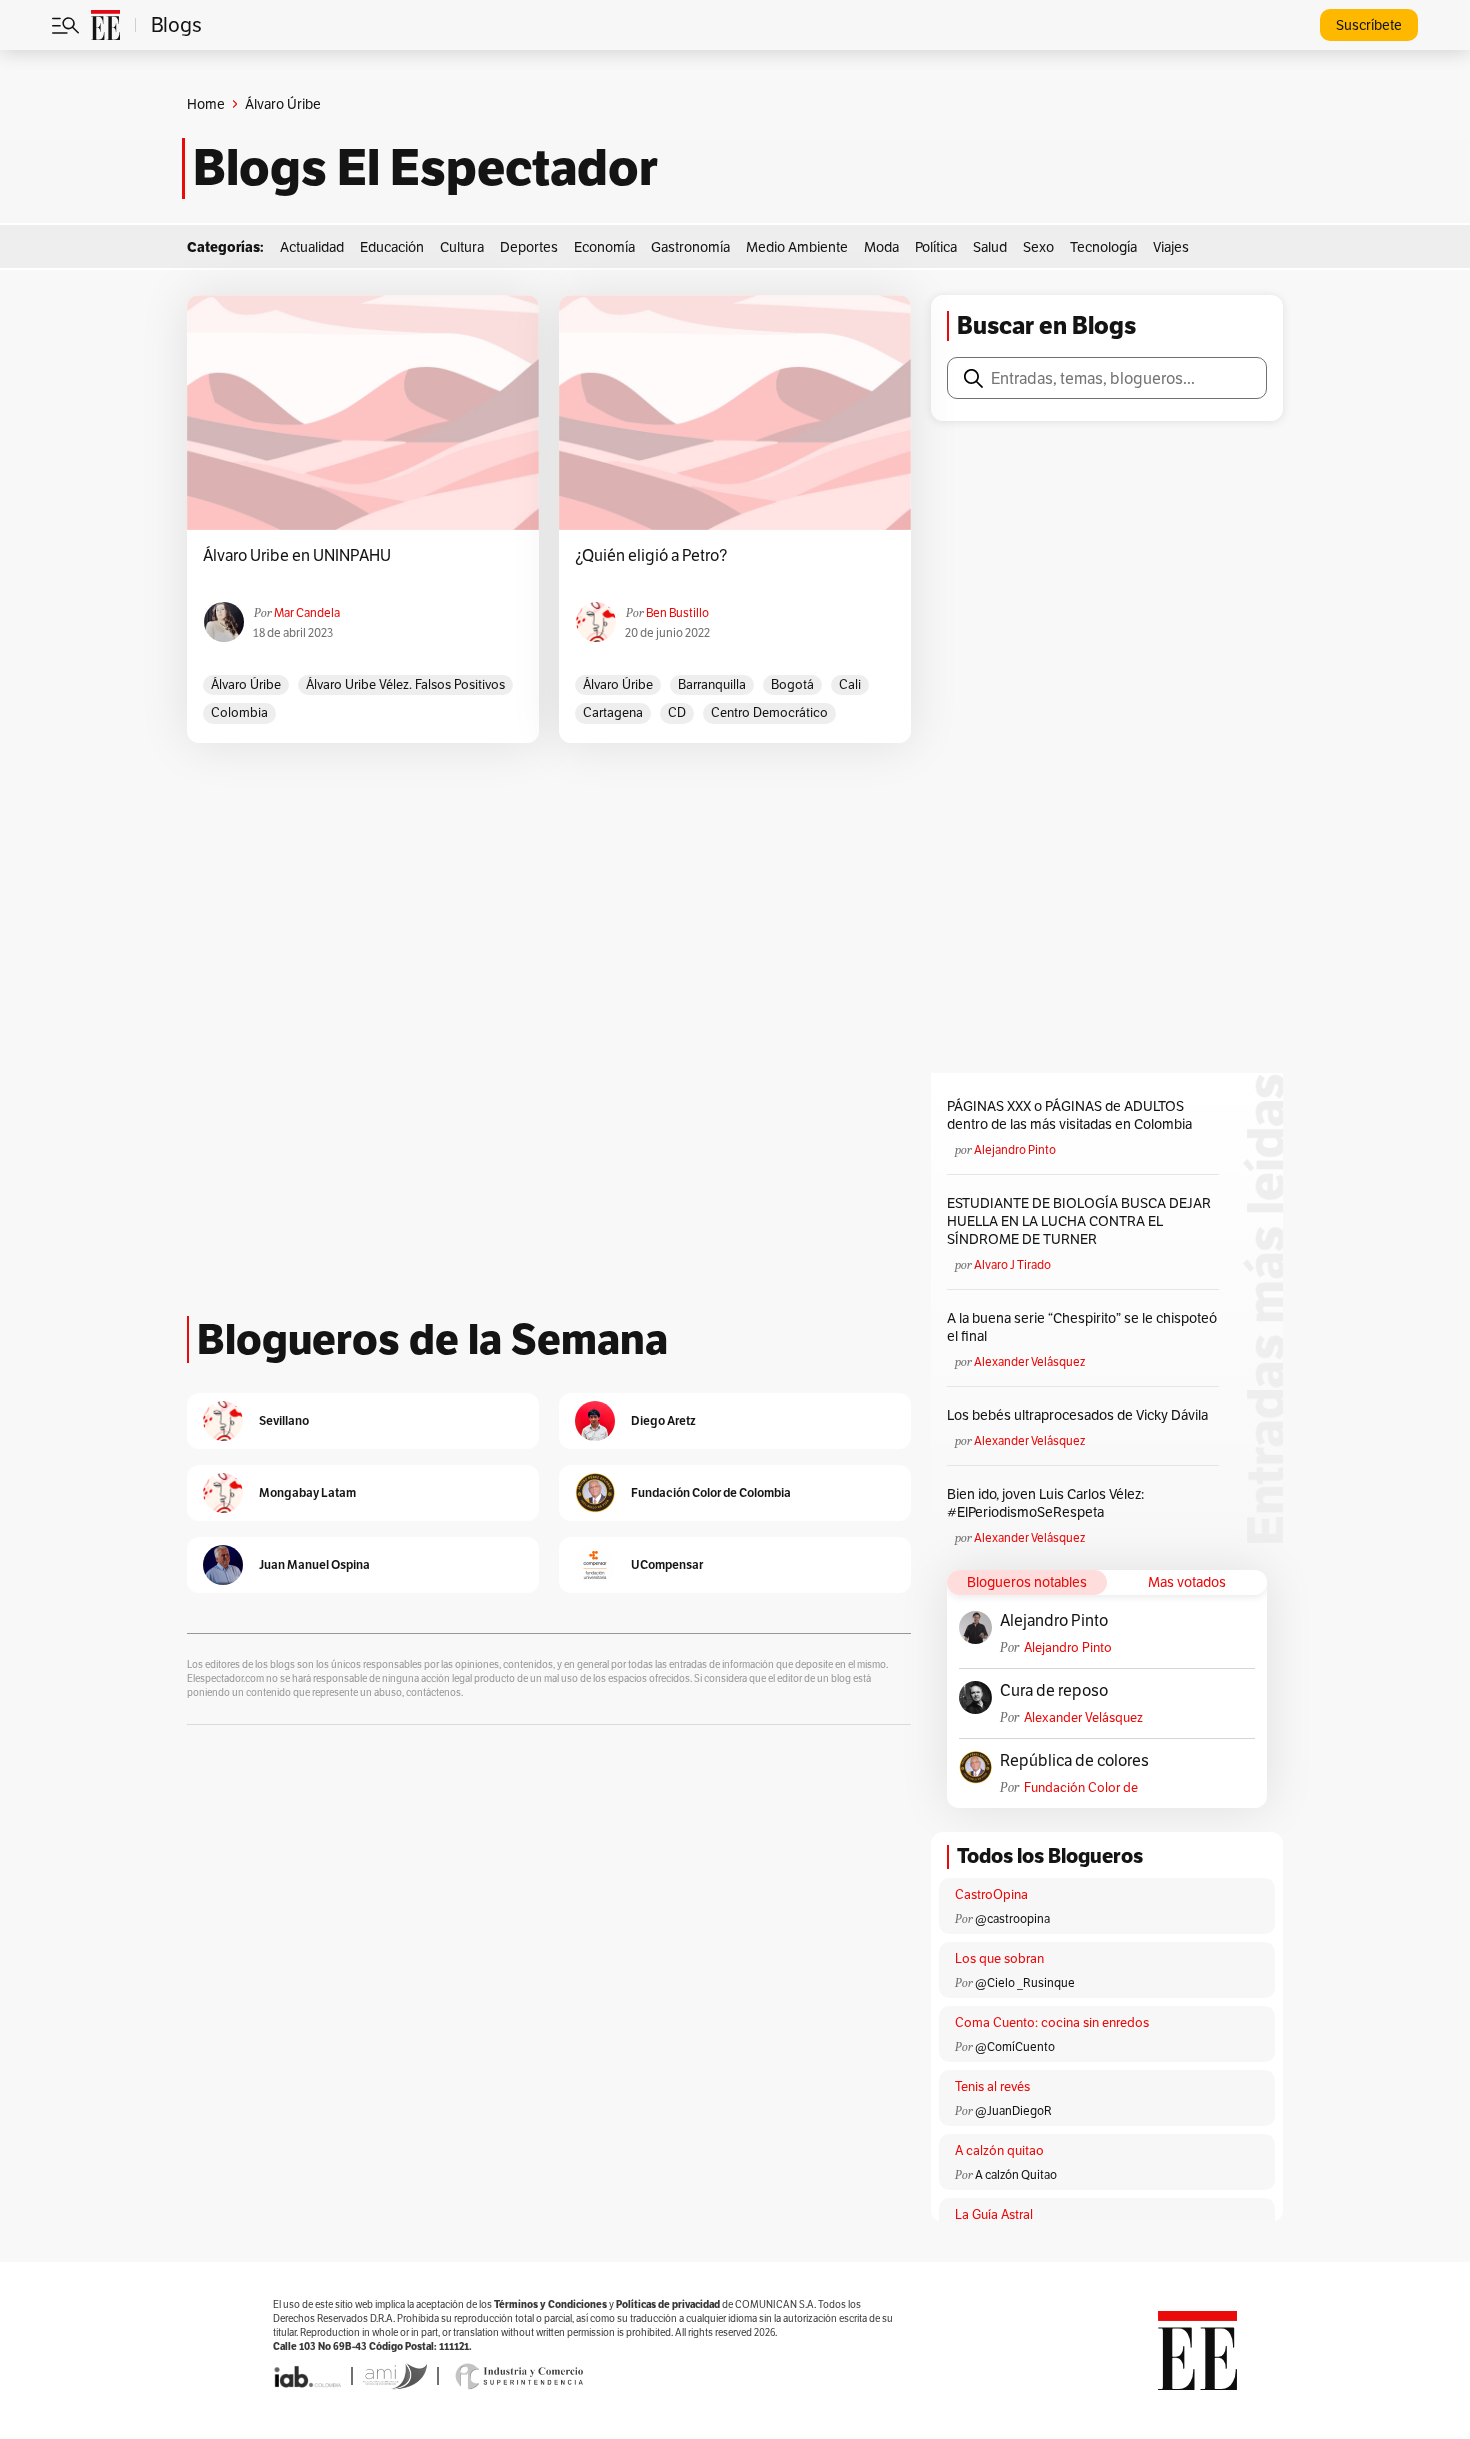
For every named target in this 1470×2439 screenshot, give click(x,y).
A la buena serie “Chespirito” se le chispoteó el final (1082, 1327)
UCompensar (667, 1564)
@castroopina (1012, 1918)
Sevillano (284, 1420)
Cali (850, 684)
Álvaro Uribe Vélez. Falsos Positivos (405, 684)
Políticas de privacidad (668, 2304)
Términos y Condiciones (550, 2304)
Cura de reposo (1054, 1691)
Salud (990, 247)
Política (936, 247)
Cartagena (613, 712)
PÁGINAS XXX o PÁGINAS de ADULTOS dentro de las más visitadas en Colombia (1069, 1115)
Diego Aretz (663, 1420)
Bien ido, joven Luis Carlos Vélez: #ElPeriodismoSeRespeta (1045, 1503)
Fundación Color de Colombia (1081, 1787)
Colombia (239, 712)
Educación (392, 247)
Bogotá (792, 684)
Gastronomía (690, 247)
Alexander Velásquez (1029, 1361)
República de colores (1074, 1761)
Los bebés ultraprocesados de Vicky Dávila (1080, 1415)
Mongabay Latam (307, 1492)
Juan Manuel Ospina (314, 1564)
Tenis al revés (992, 2086)
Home (206, 104)
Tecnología (1103, 247)
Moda (881, 247)
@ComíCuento (1015, 2046)
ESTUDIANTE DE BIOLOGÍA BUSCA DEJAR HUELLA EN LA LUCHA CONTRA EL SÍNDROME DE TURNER (1079, 1221)
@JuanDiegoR (1013, 2110)
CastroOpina (991, 1894)
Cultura (462, 247)
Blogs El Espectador (425, 168)
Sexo (1038, 247)
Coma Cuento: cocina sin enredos (1052, 2022)
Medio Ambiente (797, 247)
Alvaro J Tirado (1012, 1264)
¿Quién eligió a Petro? (651, 556)
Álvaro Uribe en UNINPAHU (297, 556)
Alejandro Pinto (1015, 1149)
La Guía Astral (994, 2214)
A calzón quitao (999, 2150)
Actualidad (312, 247)
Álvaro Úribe (246, 684)
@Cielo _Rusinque (1025, 1982)
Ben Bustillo (677, 612)
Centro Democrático (769, 712)
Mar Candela (307, 612)
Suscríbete (1369, 25)
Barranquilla (712, 684)
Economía (604, 247)
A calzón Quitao (1016, 2174)
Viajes (1171, 247)
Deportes (529, 247)
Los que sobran (999, 1958)
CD (677, 712)
